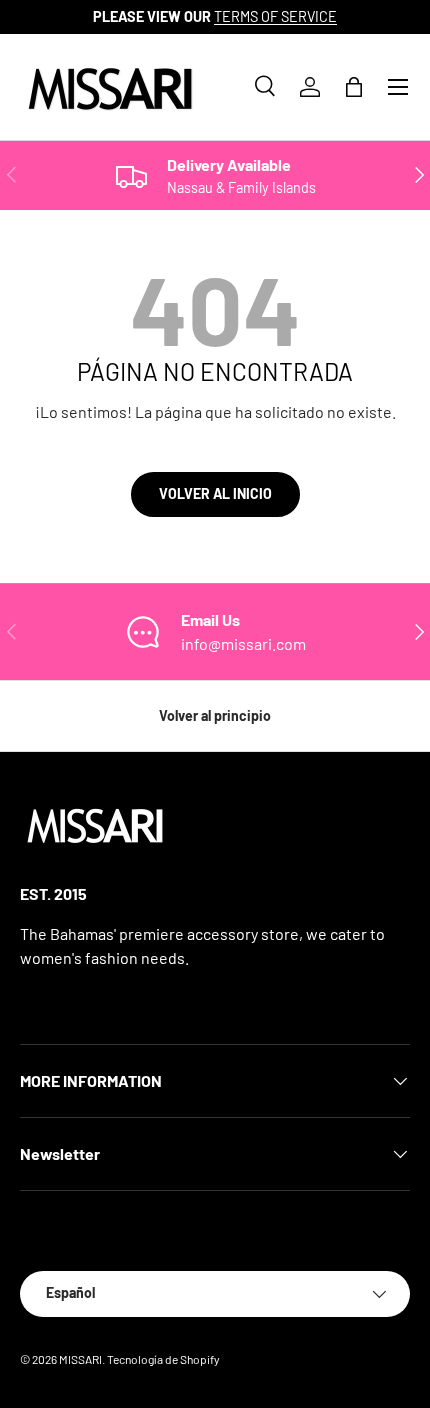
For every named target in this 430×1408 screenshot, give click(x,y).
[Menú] (398, 87)
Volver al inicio (215, 493)
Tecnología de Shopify (163, 1359)
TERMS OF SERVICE (275, 16)
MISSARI (80, 1359)
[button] (354, 87)
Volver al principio (215, 715)
